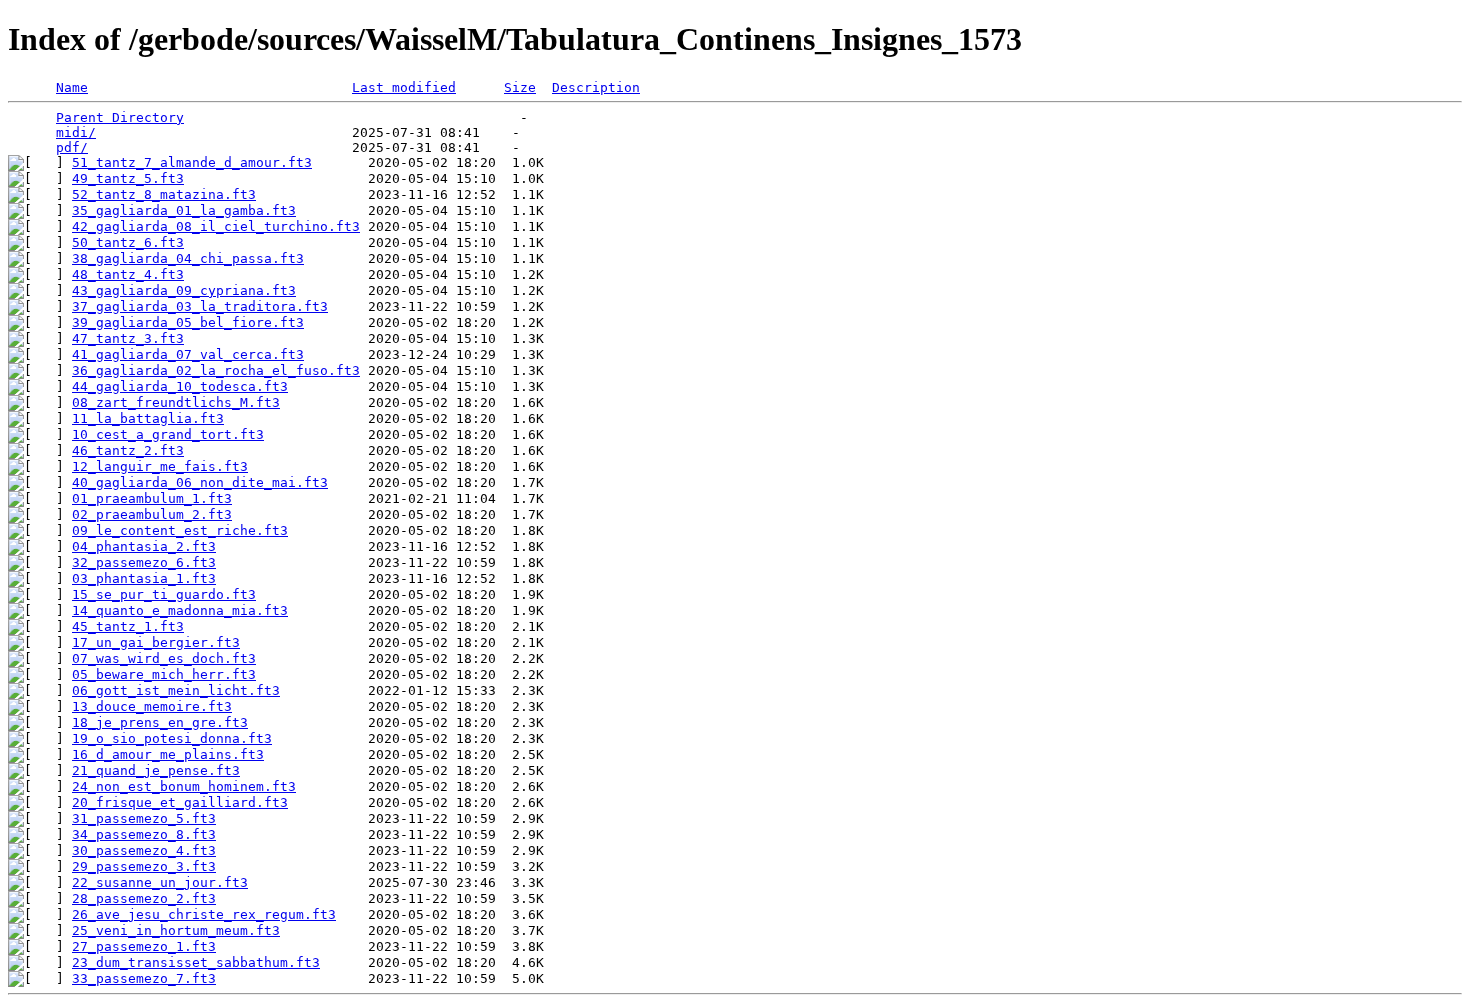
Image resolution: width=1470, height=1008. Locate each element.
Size (520, 87)
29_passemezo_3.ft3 (144, 866)
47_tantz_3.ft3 (128, 338)
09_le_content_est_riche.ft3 (180, 530)
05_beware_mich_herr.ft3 (164, 674)
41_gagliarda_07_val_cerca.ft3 (188, 354)
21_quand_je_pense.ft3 (156, 770)
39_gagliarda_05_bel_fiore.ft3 (188, 322)
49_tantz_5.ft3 (128, 178)
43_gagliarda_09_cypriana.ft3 (184, 290)
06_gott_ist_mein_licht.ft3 (176, 690)
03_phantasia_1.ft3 (144, 578)
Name (72, 87)
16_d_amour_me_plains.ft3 (168, 754)
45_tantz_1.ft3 (128, 626)
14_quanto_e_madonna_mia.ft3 (180, 610)
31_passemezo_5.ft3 (144, 818)
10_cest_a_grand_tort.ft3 (168, 434)
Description (596, 87)
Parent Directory (120, 117)
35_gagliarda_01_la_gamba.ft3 (184, 210)
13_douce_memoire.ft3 (152, 706)
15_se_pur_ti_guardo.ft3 (164, 594)
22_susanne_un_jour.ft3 (160, 882)
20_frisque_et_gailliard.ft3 (180, 802)
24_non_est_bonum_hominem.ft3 (184, 786)
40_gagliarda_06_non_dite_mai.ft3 (200, 482)
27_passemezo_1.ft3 (144, 946)
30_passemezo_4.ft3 (144, 850)
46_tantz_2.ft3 (128, 450)
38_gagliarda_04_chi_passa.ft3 (188, 258)
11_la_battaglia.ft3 (148, 418)
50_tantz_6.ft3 (128, 242)
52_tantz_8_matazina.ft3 (164, 194)
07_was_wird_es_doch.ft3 (164, 658)
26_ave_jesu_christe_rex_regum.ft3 (204, 914)
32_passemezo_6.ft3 (144, 562)
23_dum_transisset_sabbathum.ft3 (196, 962)
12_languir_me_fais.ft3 (160, 466)
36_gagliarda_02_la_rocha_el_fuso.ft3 (216, 370)
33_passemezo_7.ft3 (144, 978)
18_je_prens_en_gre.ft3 (160, 722)
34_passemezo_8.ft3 (144, 834)
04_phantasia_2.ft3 (144, 546)
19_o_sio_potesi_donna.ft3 (172, 738)
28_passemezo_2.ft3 (144, 898)
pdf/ (72, 147)
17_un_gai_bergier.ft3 (156, 642)
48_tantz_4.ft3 (128, 274)
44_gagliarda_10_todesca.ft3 (180, 386)
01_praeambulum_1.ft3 (152, 498)
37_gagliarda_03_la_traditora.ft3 (200, 306)
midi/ (76, 132)
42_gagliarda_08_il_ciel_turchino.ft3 (216, 226)
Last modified (404, 87)
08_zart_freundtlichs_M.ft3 (176, 402)
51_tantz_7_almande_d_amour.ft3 (192, 162)
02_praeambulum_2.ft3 (152, 514)
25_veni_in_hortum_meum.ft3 (176, 930)
